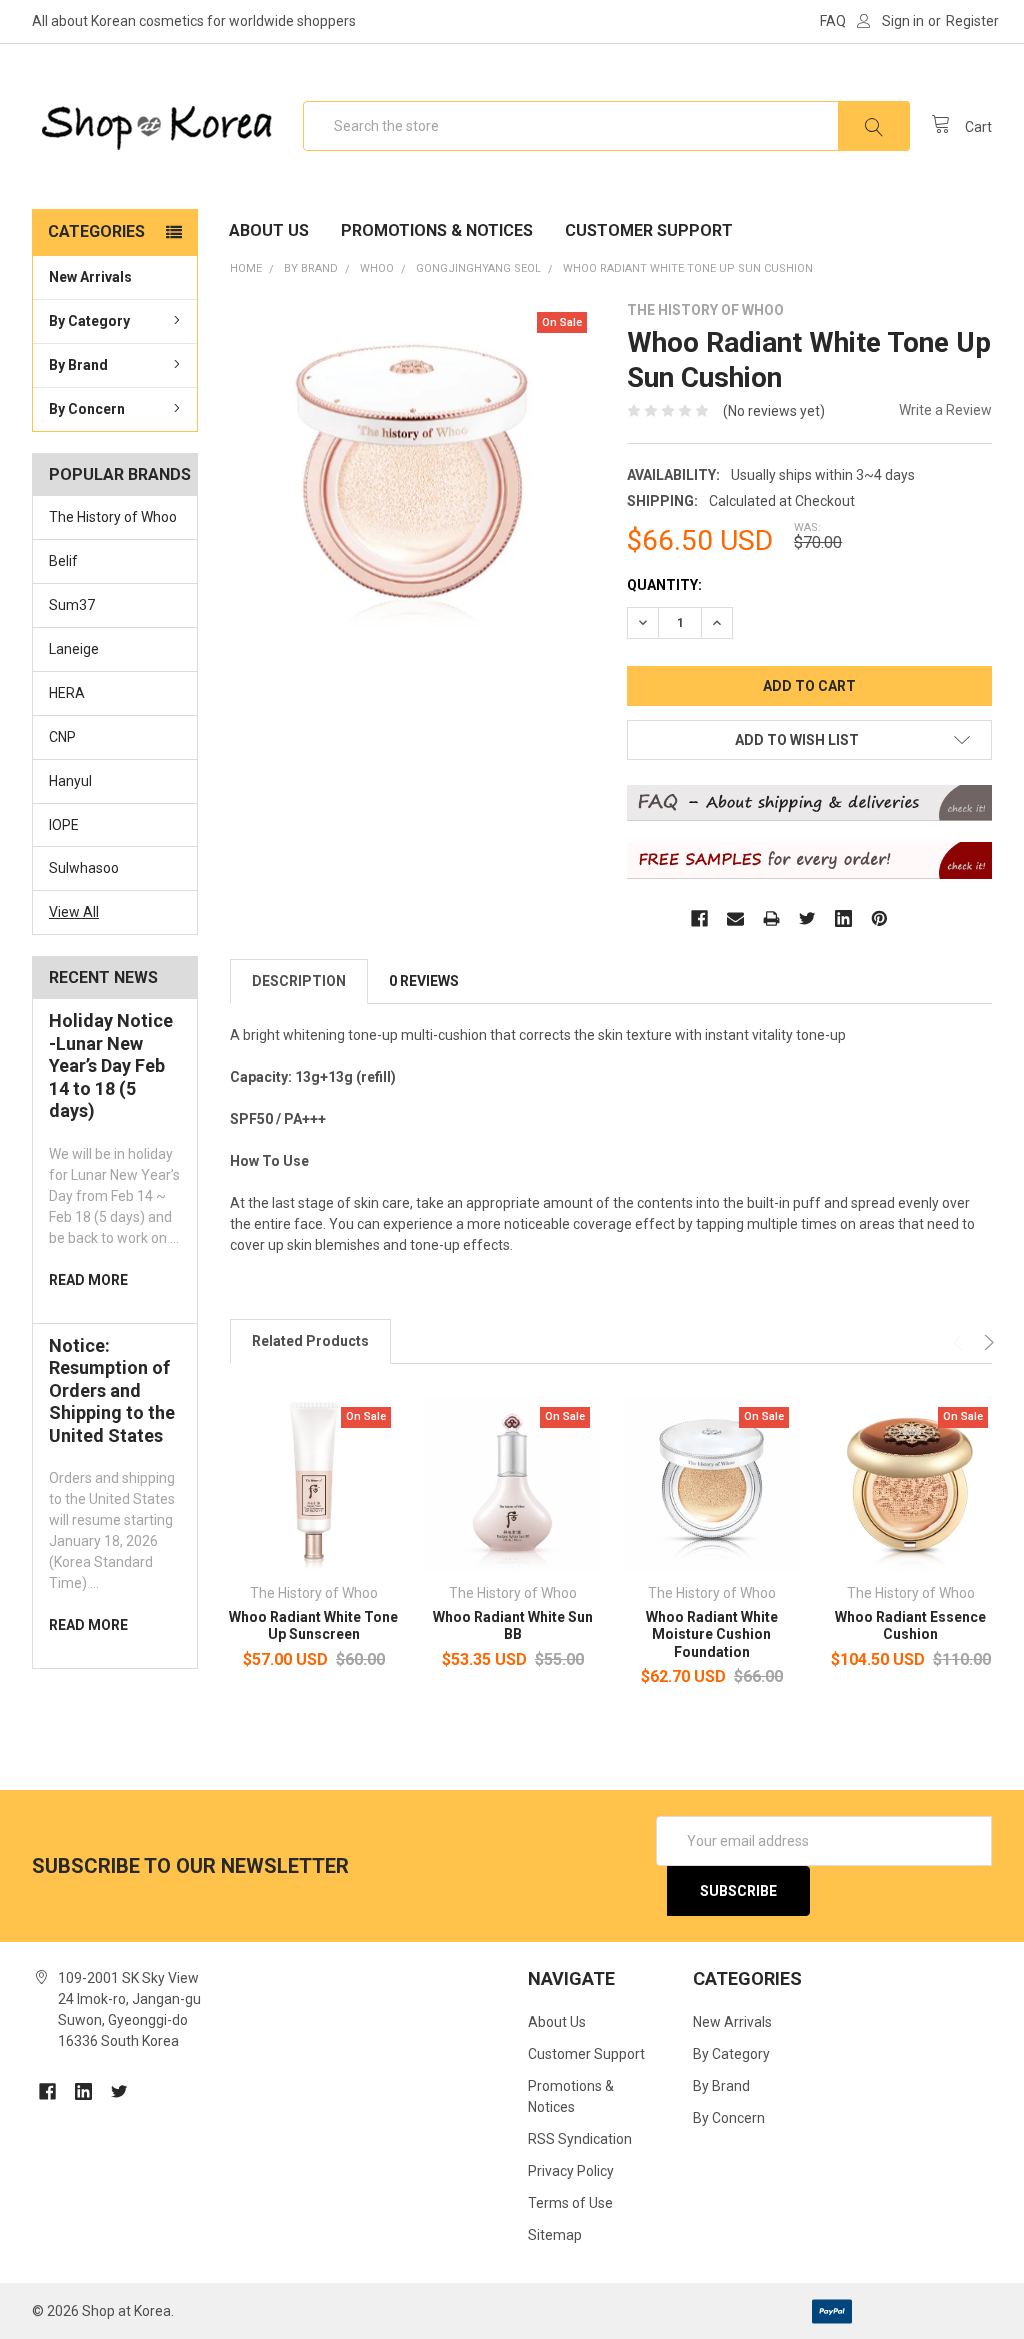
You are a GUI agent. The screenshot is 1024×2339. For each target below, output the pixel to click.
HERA (67, 693)
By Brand (78, 365)
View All (74, 912)
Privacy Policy (571, 2171)
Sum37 (72, 605)
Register (972, 21)
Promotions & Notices (437, 230)
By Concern (87, 409)
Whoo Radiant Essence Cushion (910, 1626)
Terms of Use (570, 2203)
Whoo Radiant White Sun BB (513, 1626)
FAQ (833, 21)
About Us (269, 230)
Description (299, 981)
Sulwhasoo (84, 868)
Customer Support (649, 230)
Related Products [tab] (310, 1341)
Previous (960, 1342)
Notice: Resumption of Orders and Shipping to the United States (112, 1390)
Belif (63, 561)
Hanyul (70, 781)
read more (88, 1280)
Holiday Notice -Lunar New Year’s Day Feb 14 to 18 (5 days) (111, 1065)
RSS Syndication (580, 2139)
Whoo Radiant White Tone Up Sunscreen (313, 1626)
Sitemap (555, 2235)
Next (986, 1342)
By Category (89, 321)
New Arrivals (90, 277)
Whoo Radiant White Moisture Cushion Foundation (712, 1634)
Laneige (74, 649)
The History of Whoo (113, 517)
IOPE (64, 825)
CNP (62, 737)
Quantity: (664, 585)
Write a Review (945, 410)
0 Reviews (424, 981)
